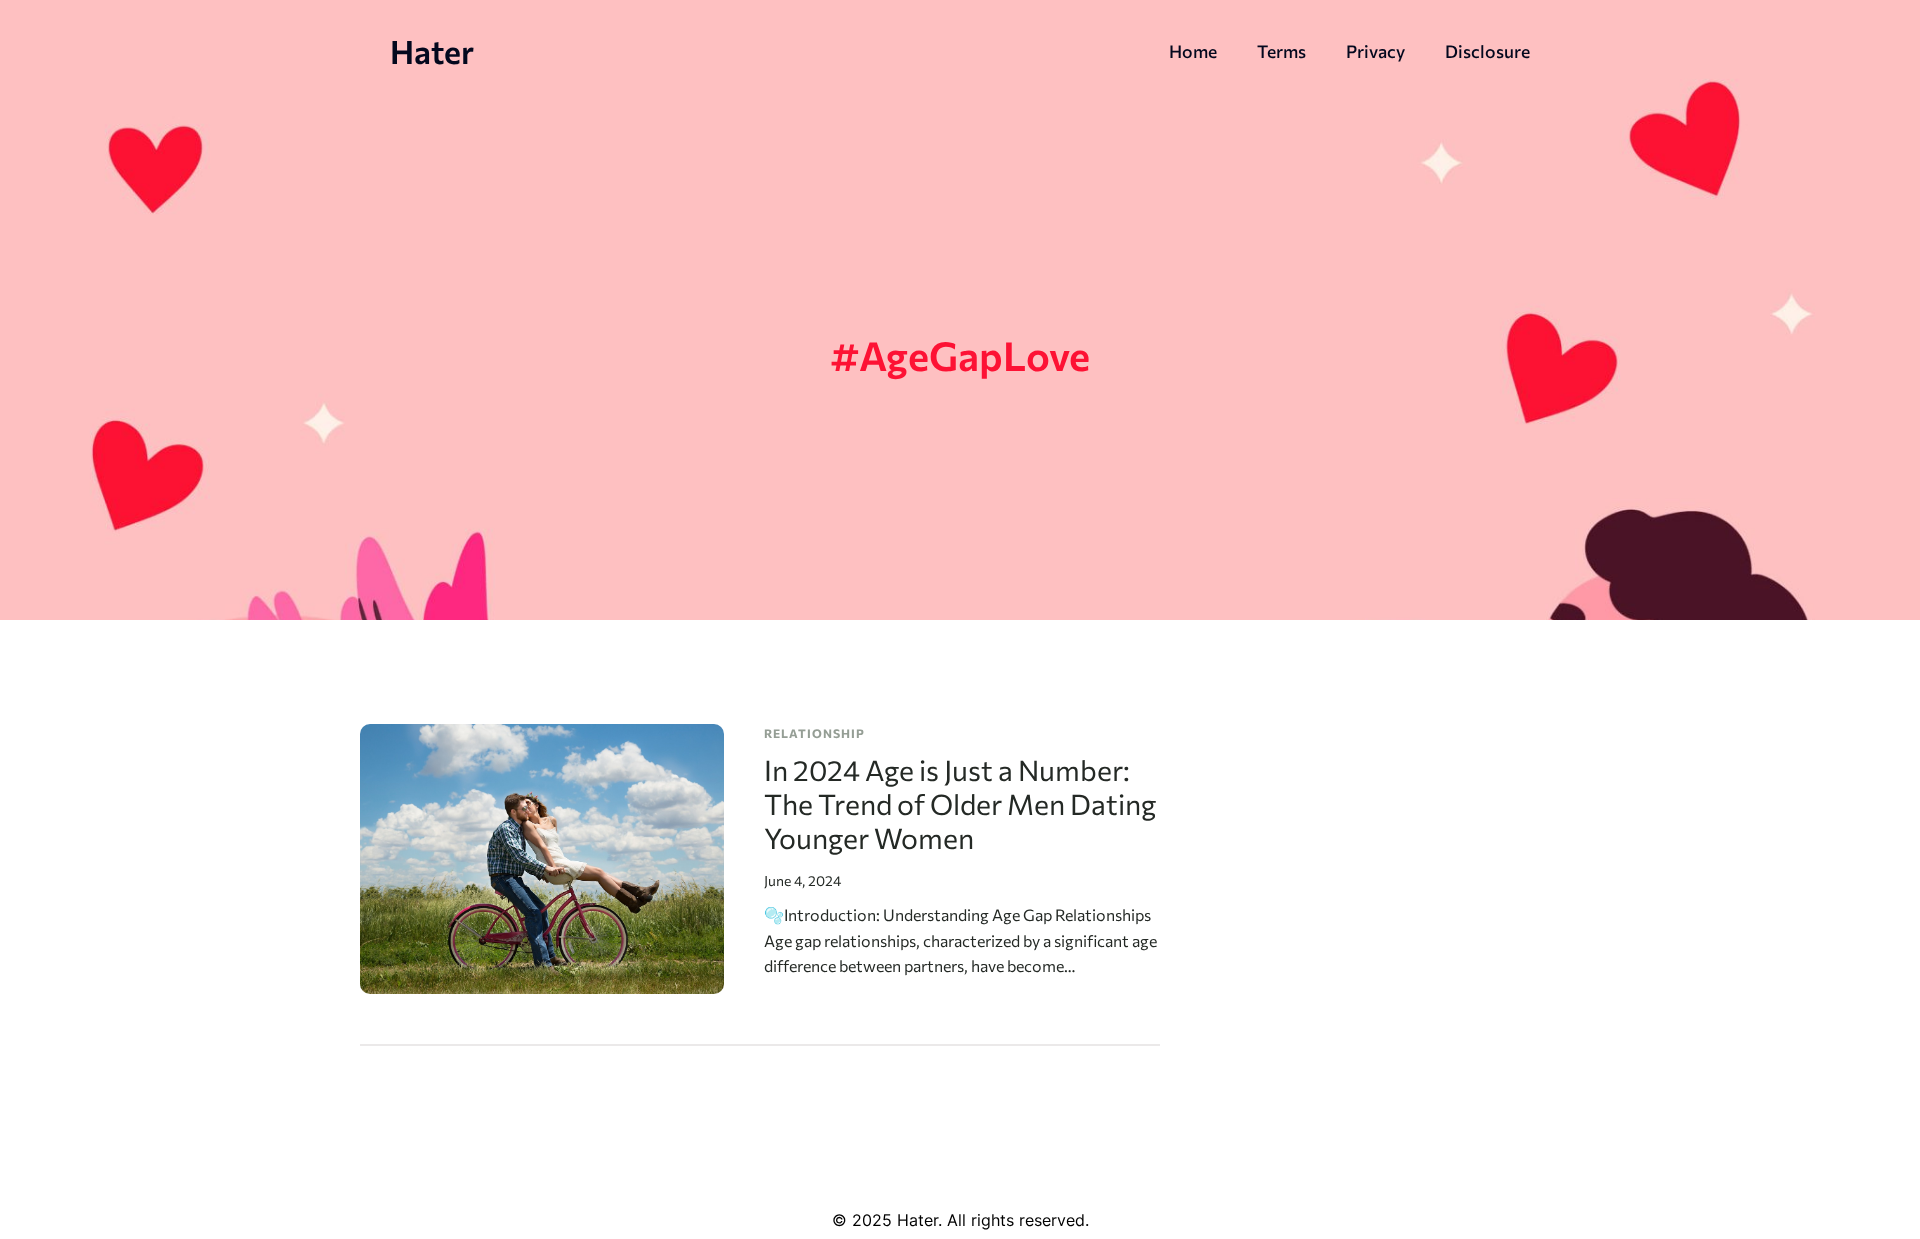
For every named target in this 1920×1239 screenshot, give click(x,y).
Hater (432, 51)
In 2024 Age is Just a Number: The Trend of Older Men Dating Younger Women (960, 804)
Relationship (814, 733)
